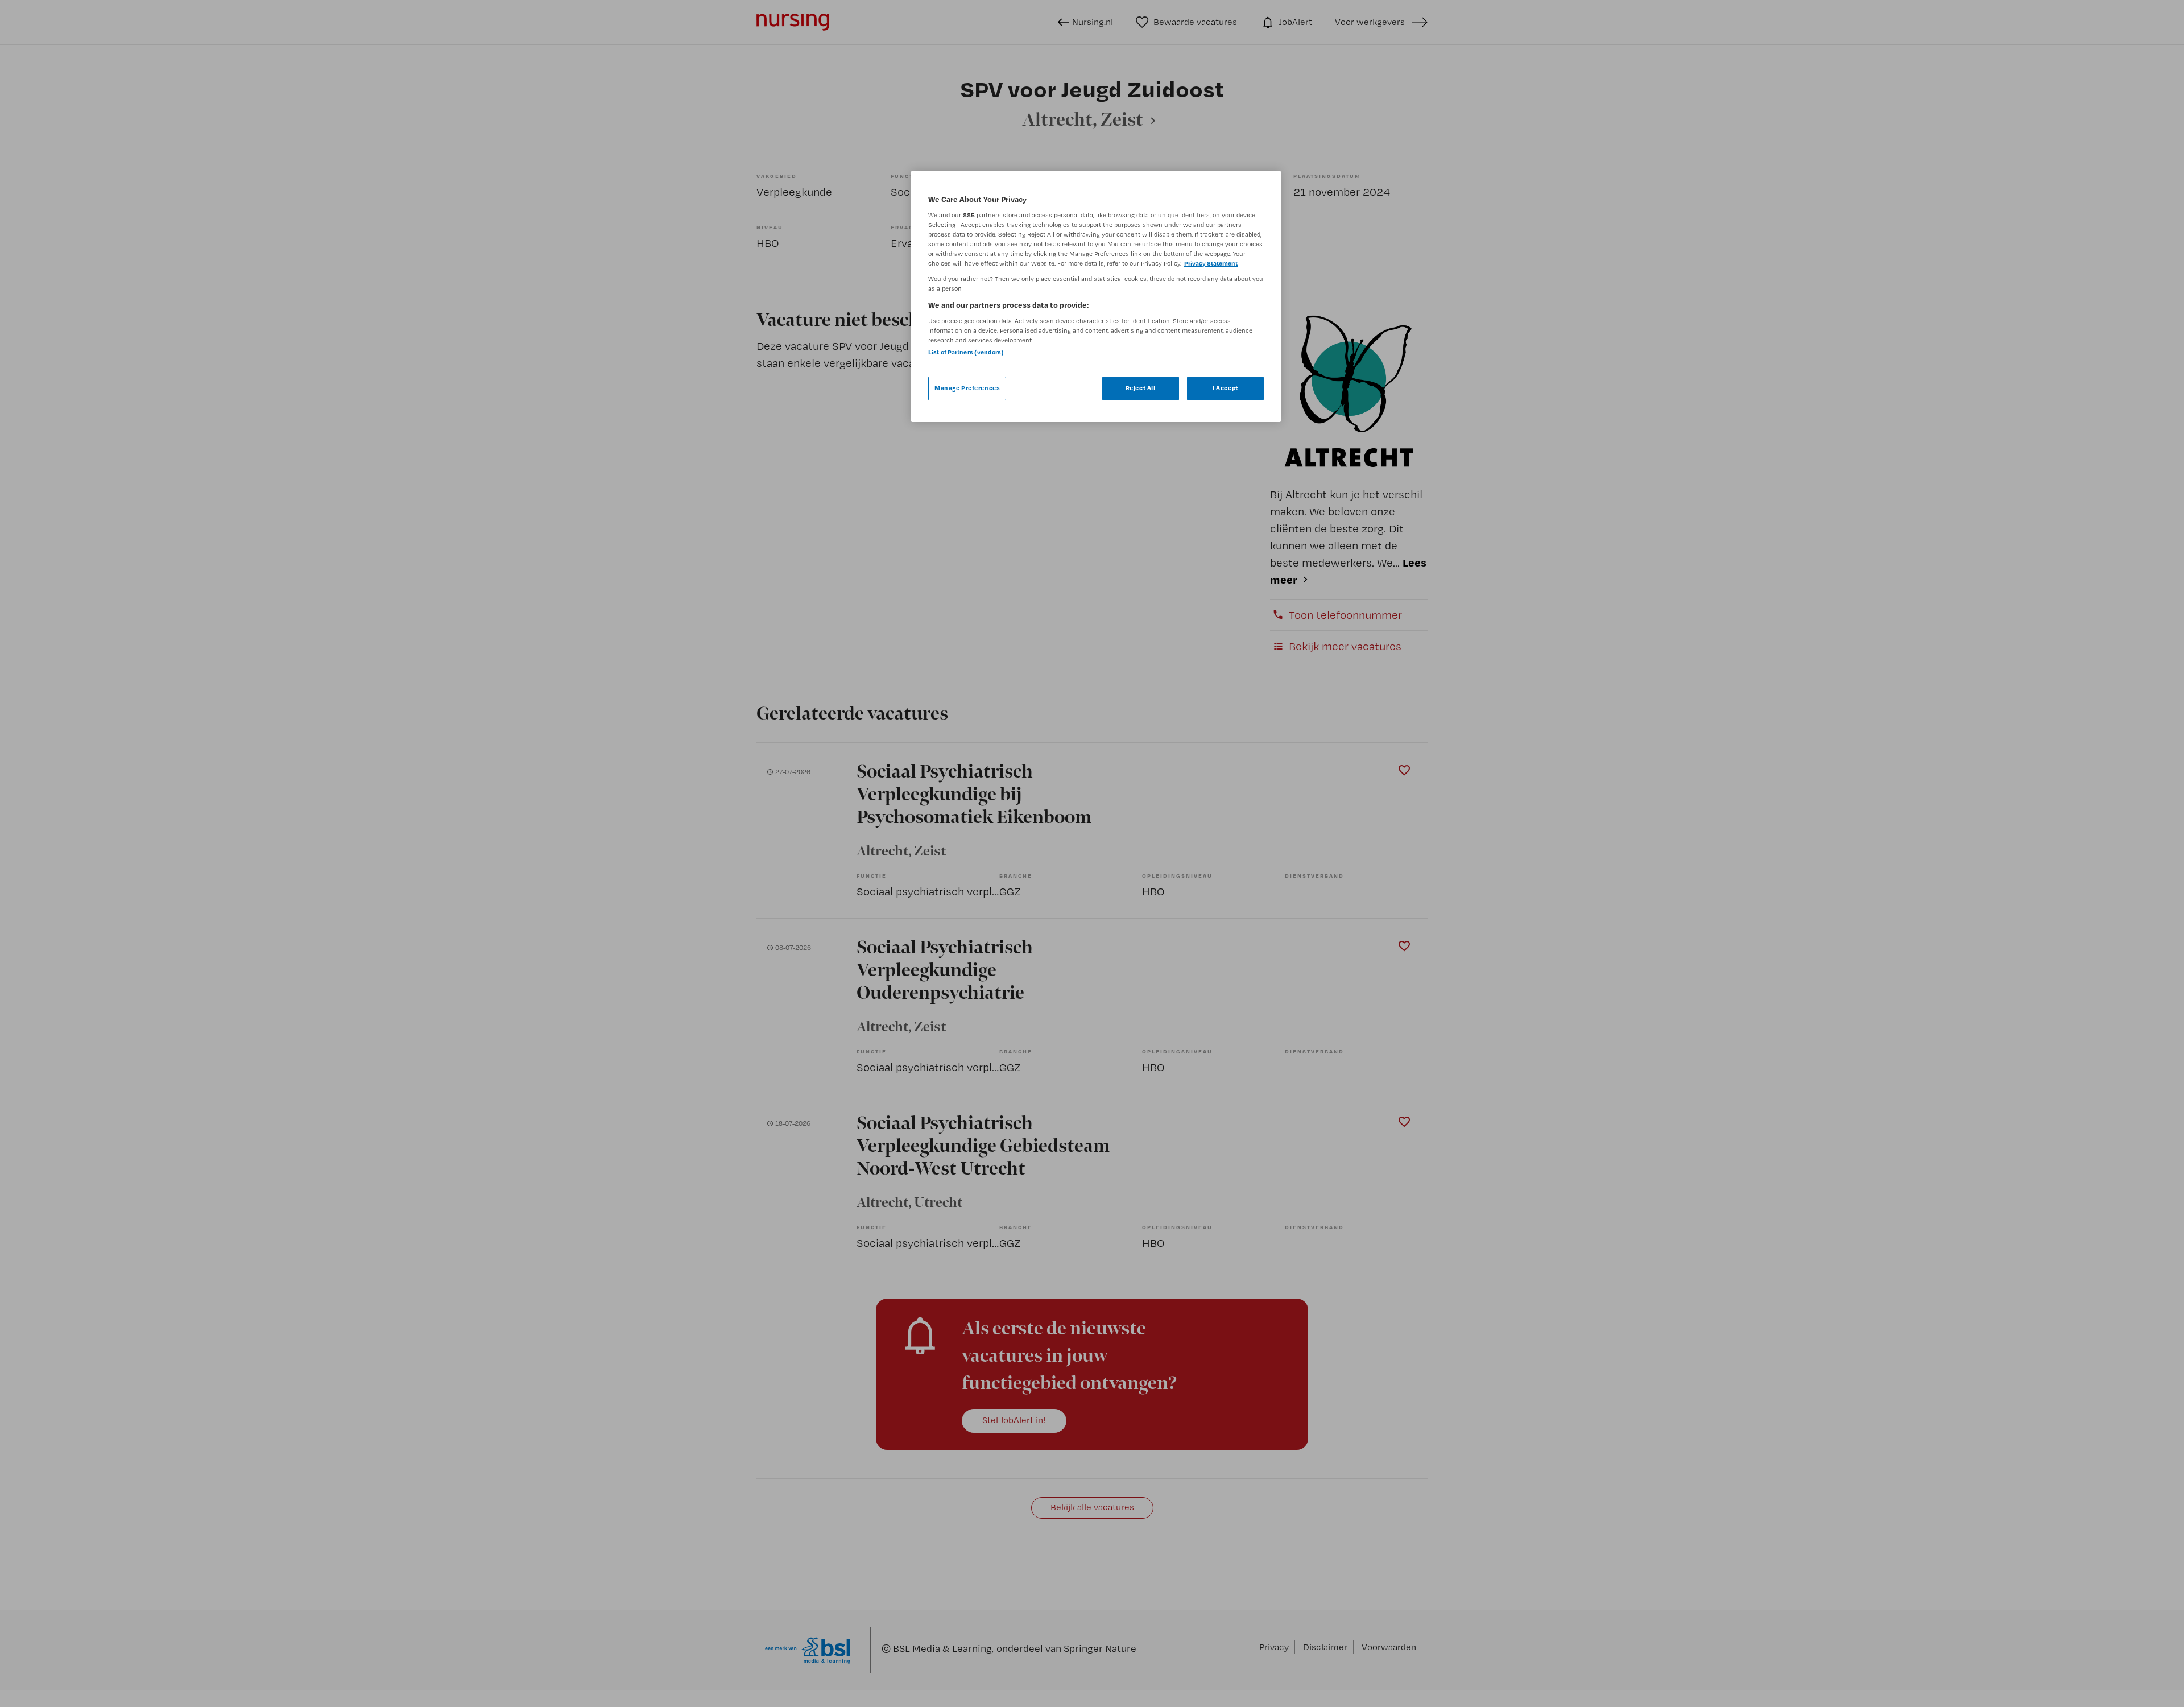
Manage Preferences (967, 388)
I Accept (1225, 388)
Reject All (1141, 388)
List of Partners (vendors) (966, 352)
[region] (1096, 296)
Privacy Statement (1211, 263)
